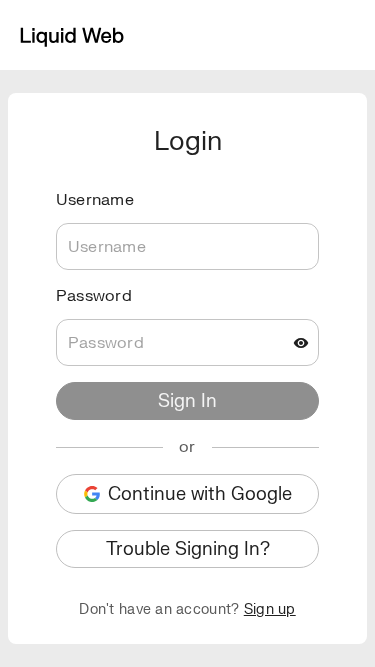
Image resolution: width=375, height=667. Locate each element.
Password (94, 296)
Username (95, 200)
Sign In (187, 401)
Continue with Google (200, 494)
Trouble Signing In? (188, 549)
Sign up (270, 609)
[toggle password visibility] (301, 343)
